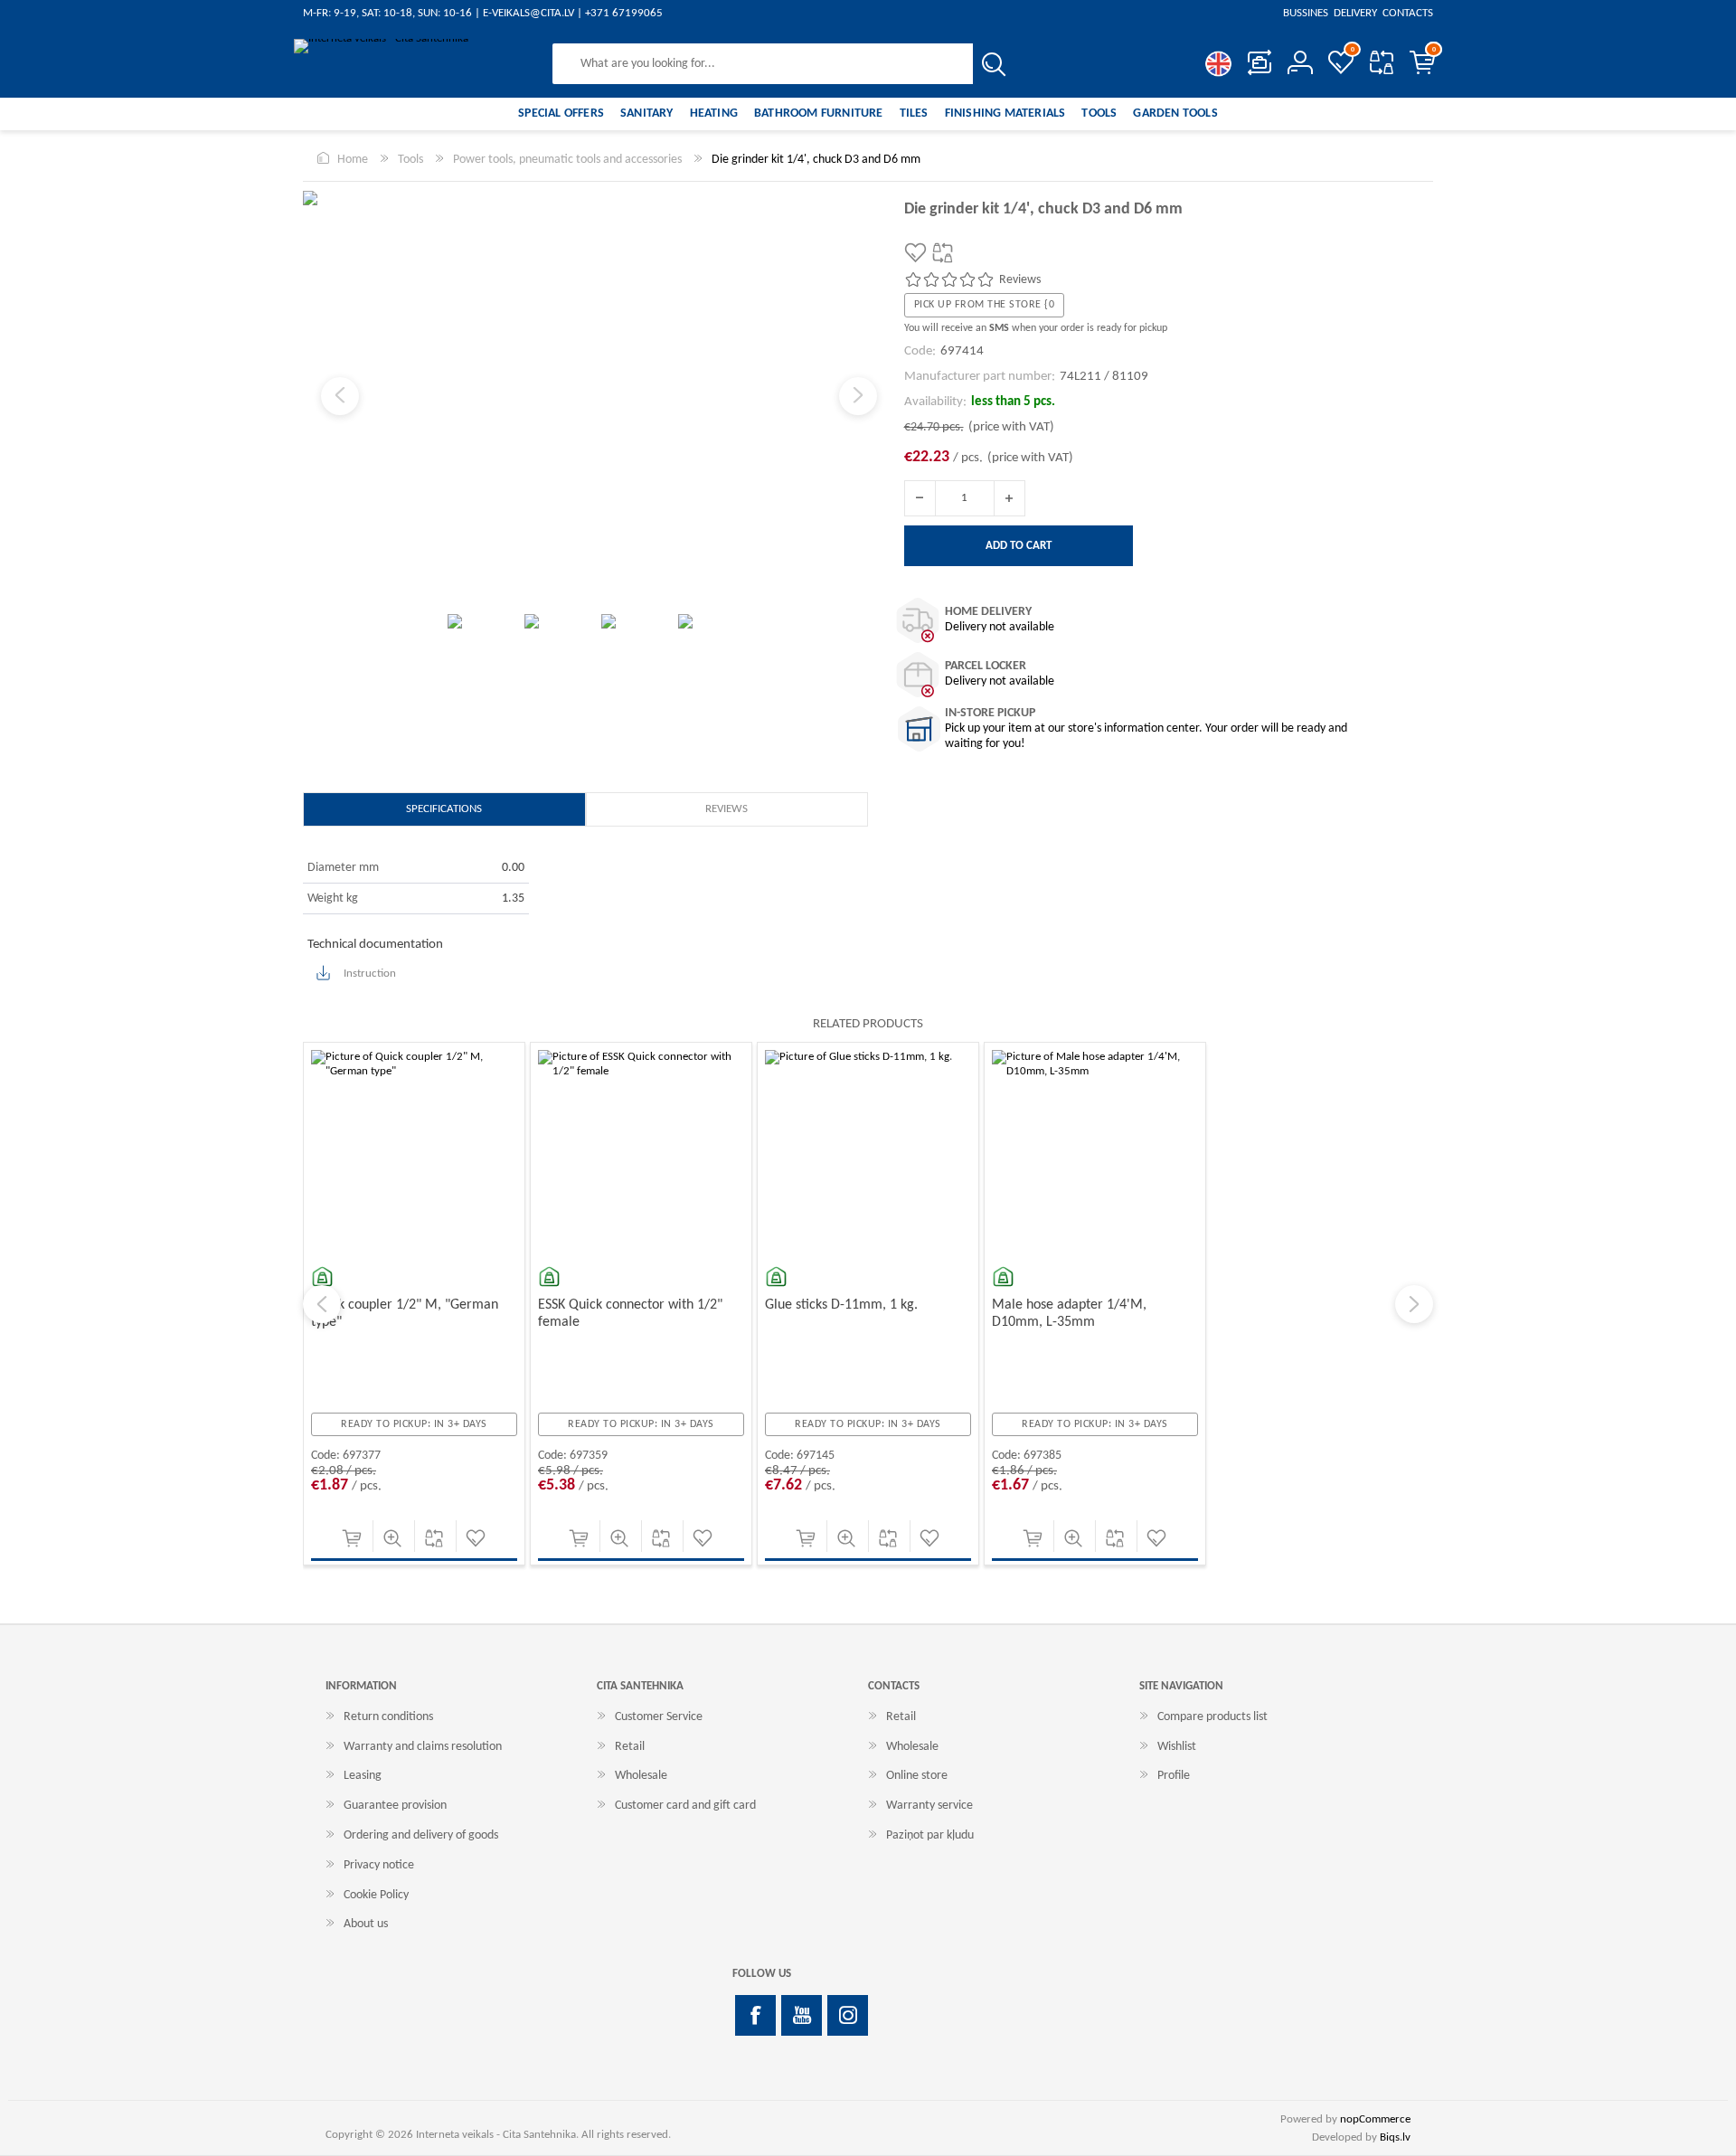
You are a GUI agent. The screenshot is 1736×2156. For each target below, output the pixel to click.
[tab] (444, 809)
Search (993, 64)
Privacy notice (379, 1865)
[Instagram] (848, 2015)
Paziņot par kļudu (930, 1835)
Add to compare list (434, 1538)
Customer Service (659, 1717)
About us (366, 1924)
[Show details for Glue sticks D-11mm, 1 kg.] (868, 1153)
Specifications (444, 809)
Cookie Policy (376, 1895)
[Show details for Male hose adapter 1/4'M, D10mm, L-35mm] (1095, 1153)
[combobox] (763, 64)
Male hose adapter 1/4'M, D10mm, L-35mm (1069, 1314)
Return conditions (388, 1717)
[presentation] (322, 1304)
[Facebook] (755, 2015)
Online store (917, 1776)
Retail (630, 1747)
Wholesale (641, 1776)
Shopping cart (1434, 50)
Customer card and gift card (685, 1806)
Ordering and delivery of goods (421, 1835)
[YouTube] (802, 2015)
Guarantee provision (395, 1806)
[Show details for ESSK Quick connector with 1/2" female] (641, 1153)
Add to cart (352, 1538)
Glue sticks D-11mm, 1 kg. (841, 1305)
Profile (1174, 1776)
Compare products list (1381, 62)
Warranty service (929, 1806)
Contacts (1406, 13)
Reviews (726, 809)
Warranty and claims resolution (423, 1747)
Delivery (1355, 13)
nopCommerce (1375, 2119)
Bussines (1307, 13)
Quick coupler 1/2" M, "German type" (405, 1314)
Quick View (392, 1538)
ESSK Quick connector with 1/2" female (630, 1314)
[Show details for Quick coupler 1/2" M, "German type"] (414, 1153)
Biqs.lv (1395, 2137)
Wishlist (1177, 1747)
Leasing (363, 1776)
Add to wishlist (476, 1538)
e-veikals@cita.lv (528, 13)
